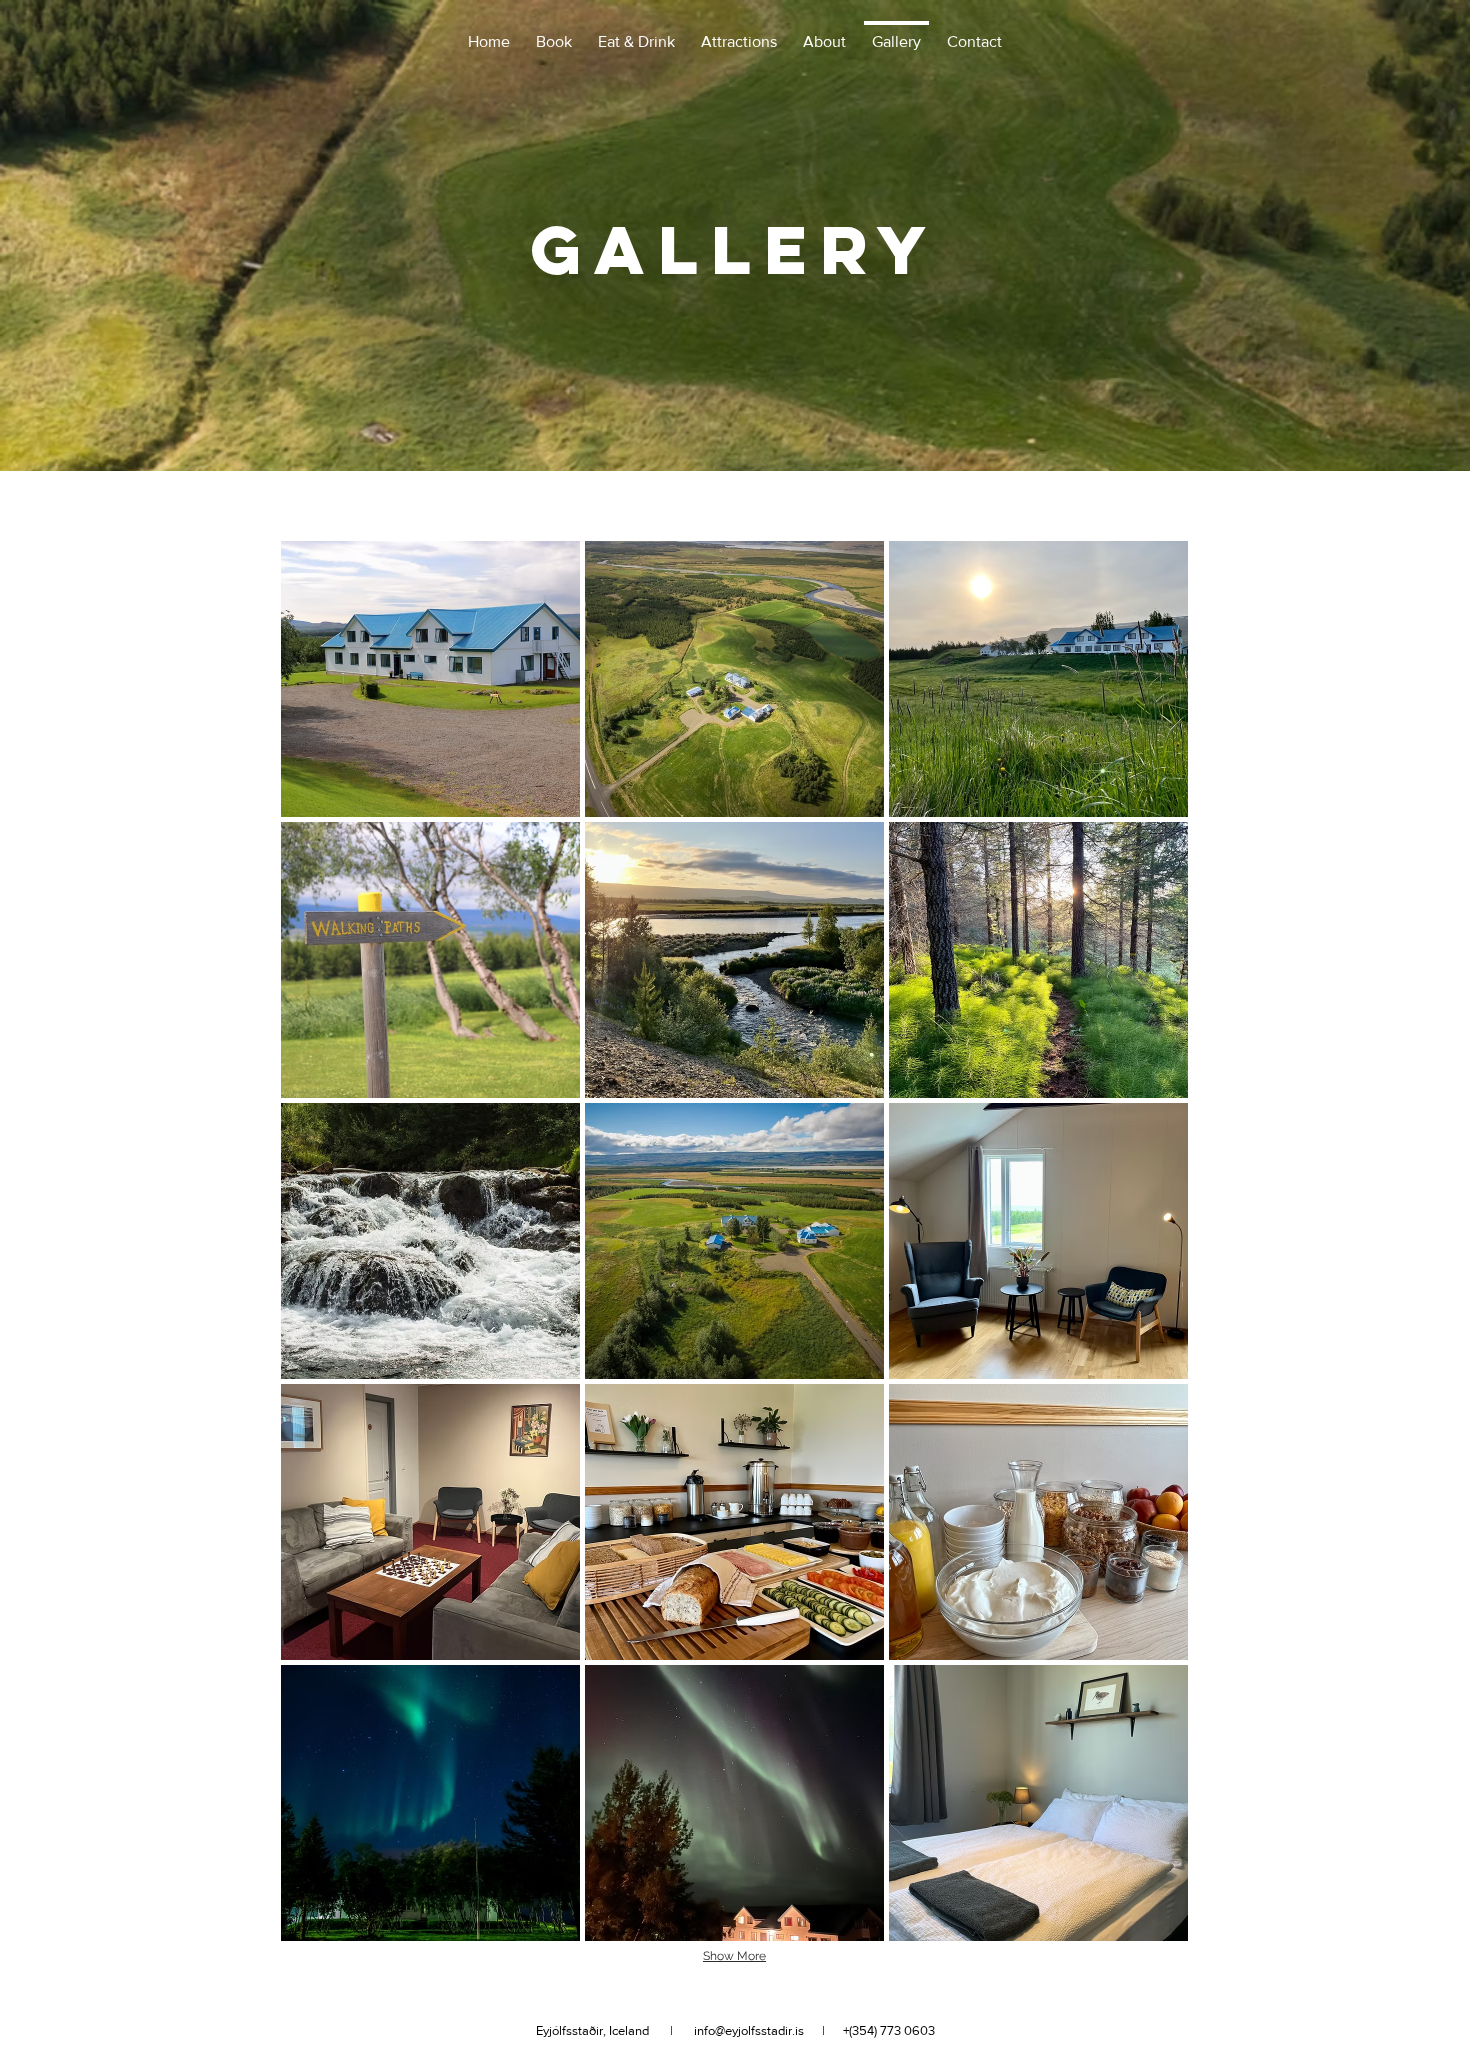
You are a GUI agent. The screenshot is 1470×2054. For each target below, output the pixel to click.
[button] (430, 679)
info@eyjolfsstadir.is (749, 2030)
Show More (734, 1956)
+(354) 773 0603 (889, 2030)
